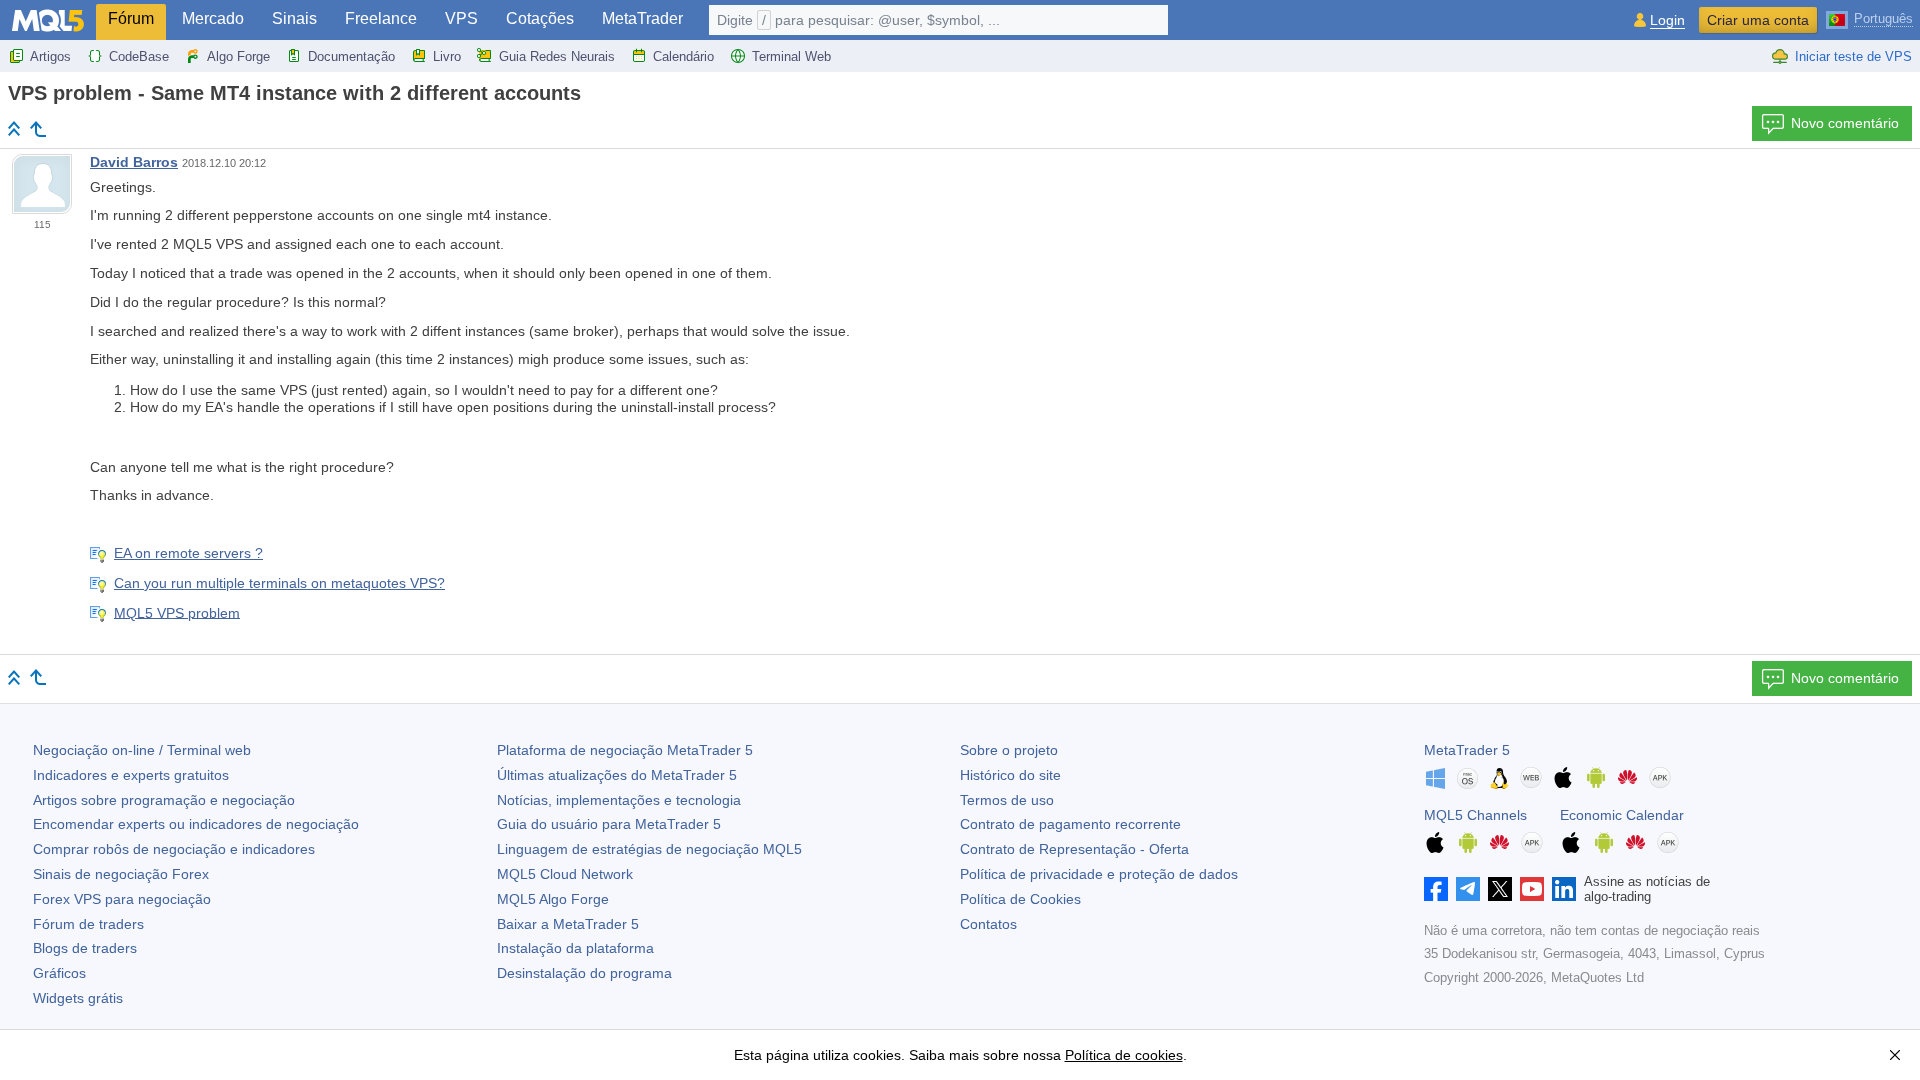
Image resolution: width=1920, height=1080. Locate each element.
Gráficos (59, 973)
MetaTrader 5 (1467, 750)
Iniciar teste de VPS (1853, 56)
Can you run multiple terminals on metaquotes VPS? (279, 583)
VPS (461, 18)
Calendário (683, 56)
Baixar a (568, 924)
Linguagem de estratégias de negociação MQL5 (649, 849)
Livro (447, 56)
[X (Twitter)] (1500, 889)
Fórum (131, 18)
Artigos (50, 56)
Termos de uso (1007, 800)
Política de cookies (1124, 1055)
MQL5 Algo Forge (553, 899)
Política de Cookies (1020, 899)
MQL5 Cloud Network (565, 874)
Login (1667, 20)
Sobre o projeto (1009, 750)
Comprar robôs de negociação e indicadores (174, 849)
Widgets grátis (78, 998)
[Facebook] (1436, 889)
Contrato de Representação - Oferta (1074, 849)
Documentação (351, 56)
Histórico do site (1010, 775)
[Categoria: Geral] (38, 129)
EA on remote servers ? (188, 553)
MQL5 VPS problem (177, 612)
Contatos (988, 924)
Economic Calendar (1622, 815)
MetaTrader (642, 18)
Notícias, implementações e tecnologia (619, 800)
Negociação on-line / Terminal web (142, 750)
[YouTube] (1532, 889)
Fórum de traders (88, 924)
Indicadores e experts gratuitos (131, 775)
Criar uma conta (1758, 20)
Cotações (540, 18)
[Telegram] (1468, 889)
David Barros (134, 162)
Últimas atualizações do (617, 775)
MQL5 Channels (1475, 815)
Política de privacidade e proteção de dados (1099, 874)
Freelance (381, 18)
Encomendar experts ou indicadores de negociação (196, 824)
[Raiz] (14, 128)
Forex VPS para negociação (122, 899)
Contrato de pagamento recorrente (1070, 824)
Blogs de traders (85, 948)
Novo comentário (1845, 123)
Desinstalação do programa (584, 973)
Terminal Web (791, 56)
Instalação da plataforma (575, 948)
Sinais (294, 18)
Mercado (213, 18)
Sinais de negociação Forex (121, 874)
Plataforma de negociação (625, 750)
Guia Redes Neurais (557, 56)
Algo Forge (238, 56)
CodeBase (139, 56)
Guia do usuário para (609, 824)
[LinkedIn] (1564, 889)
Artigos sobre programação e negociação (164, 800)
